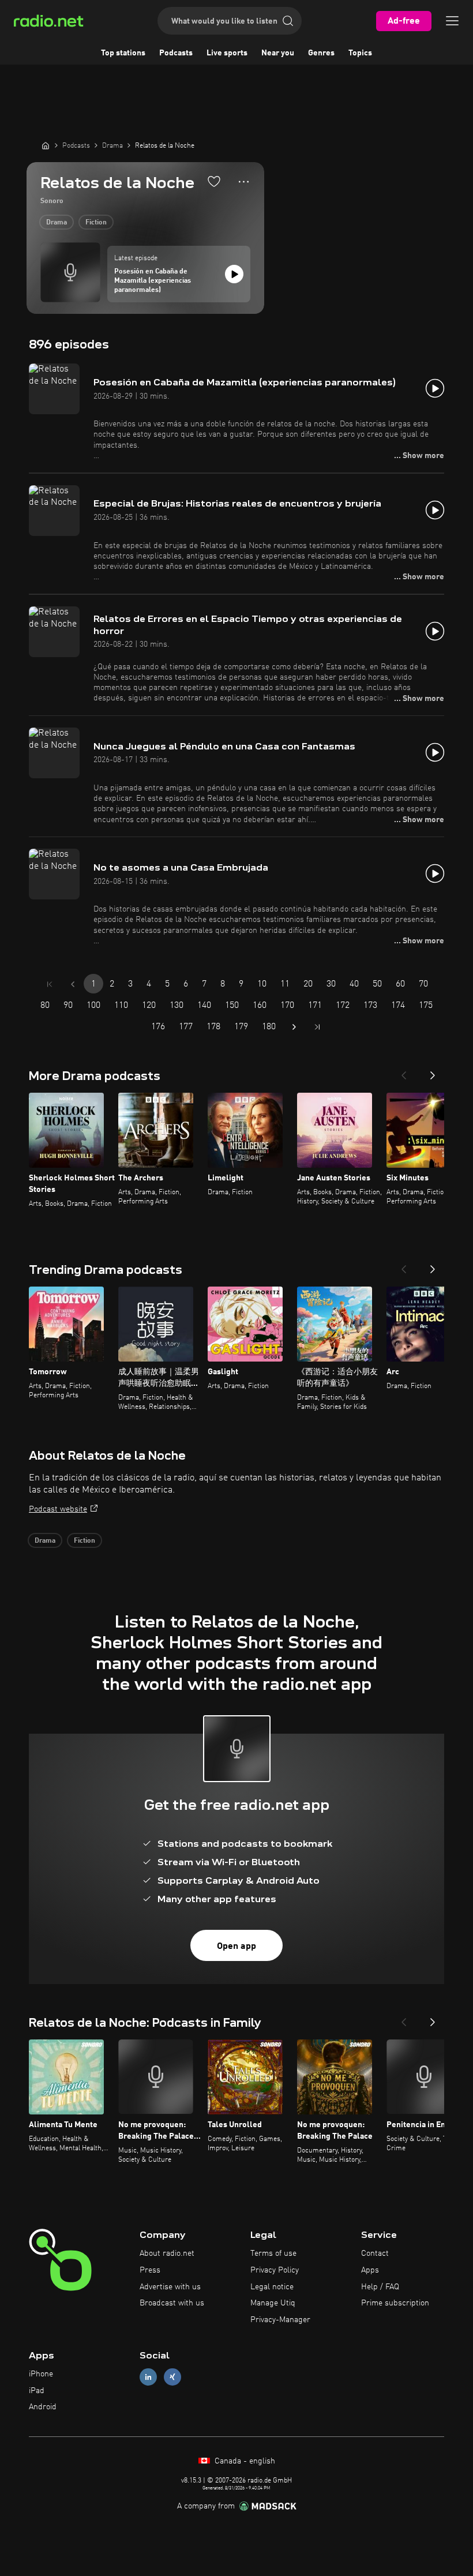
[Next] (433, 1072)
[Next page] (294, 1027)
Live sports (227, 53)
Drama (57, 223)
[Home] (46, 145)
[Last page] (317, 1027)
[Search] (288, 21)
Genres (321, 53)
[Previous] (404, 1072)
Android (43, 2407)
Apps (370, 2270)
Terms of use (273, 2253)
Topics (360, 53)
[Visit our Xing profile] (172, 2377)
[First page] (50, 984)
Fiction (96, 223)
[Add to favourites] (214, 181)
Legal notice (272, 2287)
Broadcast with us (172, 2303)
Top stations (123, 53)
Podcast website (58, 1509)
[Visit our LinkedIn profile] (148, 2377)
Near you (278, 53)
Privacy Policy (275, 2270)
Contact (375, 2253)
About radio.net (167, 2253)
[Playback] (234, 274)
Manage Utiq (273, 2303)
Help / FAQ (380, 2287)
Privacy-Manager (280, 2320)
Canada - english (244, 2461)
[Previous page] (73, 984)
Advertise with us (170, 2287)
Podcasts (176, 53)
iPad (37, 2391)
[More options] (244, 182)
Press (150, 2270)
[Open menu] (452, 21)
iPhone (41, 2374)
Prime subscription (395, 2303)
